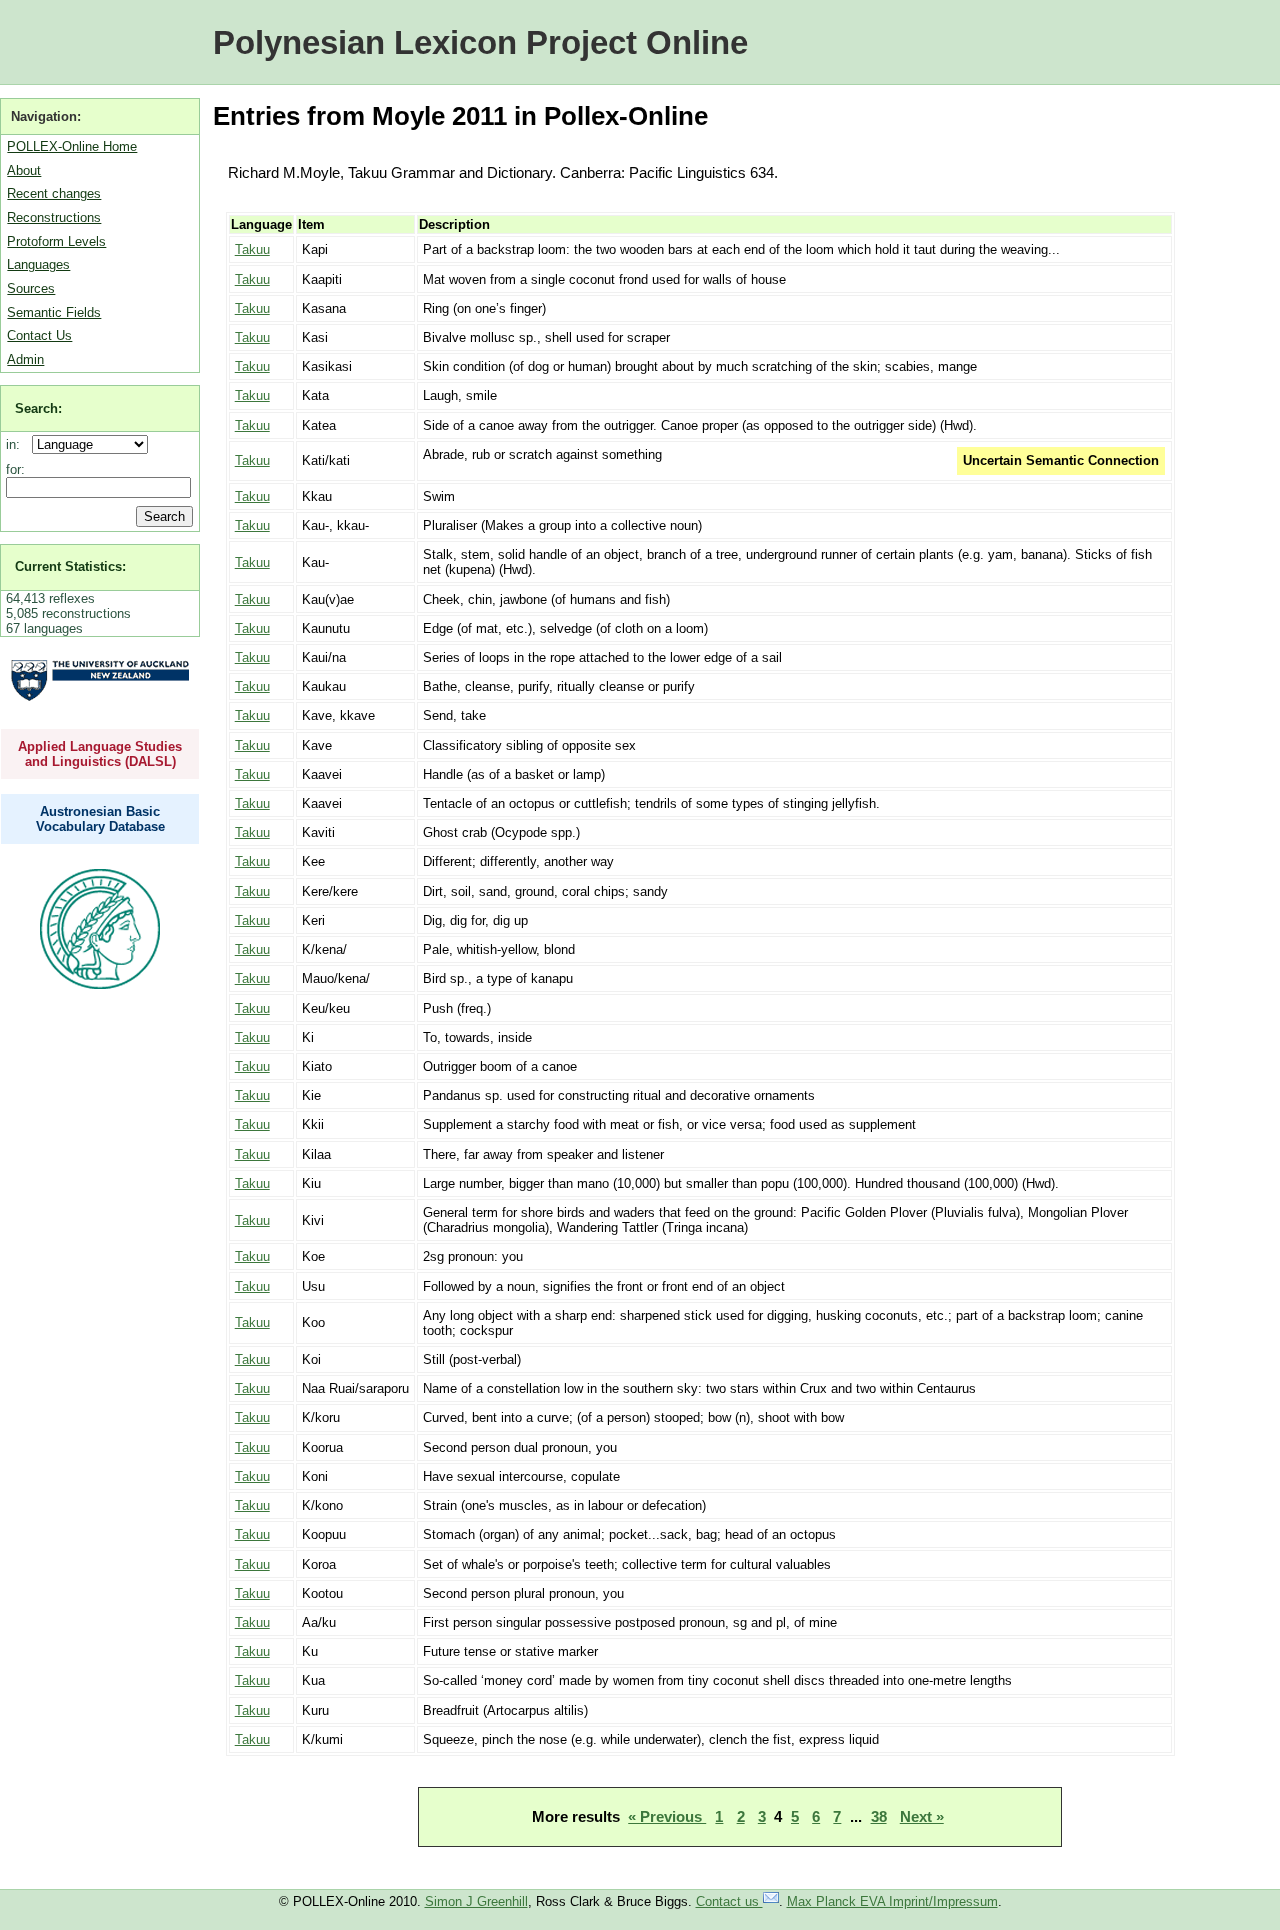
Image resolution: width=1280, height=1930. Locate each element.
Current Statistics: (70, 566)
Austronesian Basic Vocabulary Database (100, 819)
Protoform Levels (56, 241)
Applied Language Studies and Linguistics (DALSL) (100, 754)
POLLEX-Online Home (72, 146)
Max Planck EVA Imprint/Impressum (892, 1901)
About (24, 170)
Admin (25, 359)
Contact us (729, 1901)
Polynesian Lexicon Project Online (480, 42)
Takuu (252, 249)
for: (15, 469)
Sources (31, 288)
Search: (38, 408)
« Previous (667, 1816)
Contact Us (39, 335)
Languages (38, 264)
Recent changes (54, 193)
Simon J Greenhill (476, 1901)
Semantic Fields (54, 312)
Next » (922, 1816)
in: (17, 444)
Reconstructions (54, 217)
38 (879, 1816)
